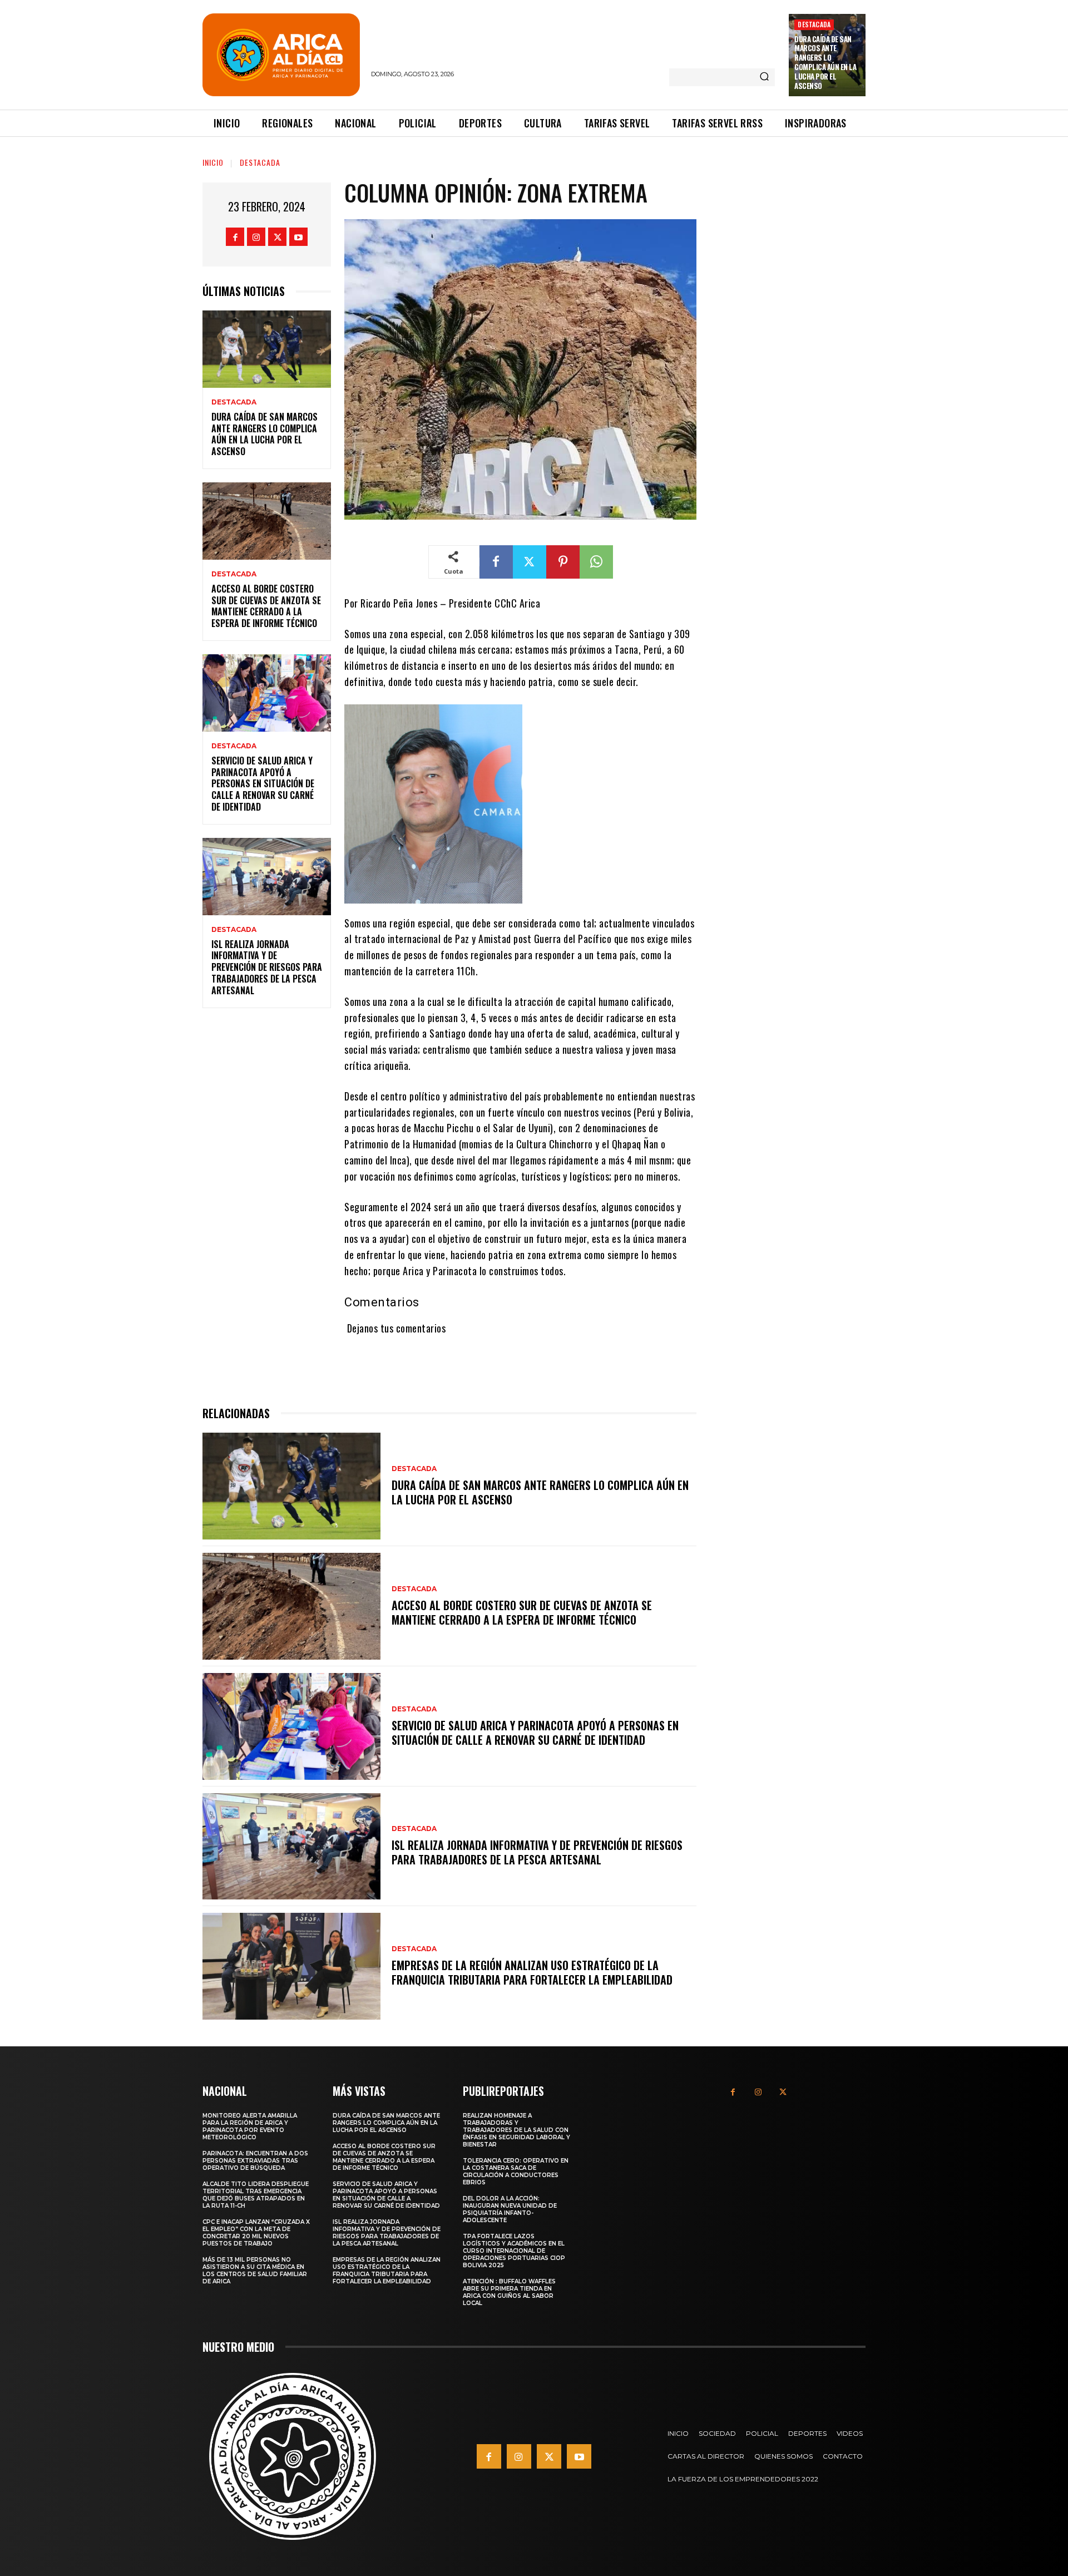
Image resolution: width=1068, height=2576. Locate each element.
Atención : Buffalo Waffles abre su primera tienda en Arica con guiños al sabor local (509, 2292)
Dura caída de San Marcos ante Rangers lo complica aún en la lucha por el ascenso (825, 62)
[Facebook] (235, 237)
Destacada (814, 24)
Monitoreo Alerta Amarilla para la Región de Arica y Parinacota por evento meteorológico (250, 2126)
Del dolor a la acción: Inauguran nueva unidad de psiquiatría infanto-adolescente (510, 2209)
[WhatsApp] (596, 562)
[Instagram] (256, 237)
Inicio (213, 162)
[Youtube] (298, 237)
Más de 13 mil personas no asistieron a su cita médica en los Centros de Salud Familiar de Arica (255, 2271)
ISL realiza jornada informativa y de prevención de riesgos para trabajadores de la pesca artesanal (267, 967)
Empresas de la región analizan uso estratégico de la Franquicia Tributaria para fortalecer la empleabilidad (532, 1972)
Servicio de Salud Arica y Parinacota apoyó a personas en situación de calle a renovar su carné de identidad (263, 784)
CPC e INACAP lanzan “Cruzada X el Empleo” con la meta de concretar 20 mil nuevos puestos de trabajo (256, 2233)
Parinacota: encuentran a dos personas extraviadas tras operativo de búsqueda (255, 2161)
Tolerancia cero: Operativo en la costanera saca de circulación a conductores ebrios (516, 2172)
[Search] (764, 77)
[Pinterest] (563, 562)
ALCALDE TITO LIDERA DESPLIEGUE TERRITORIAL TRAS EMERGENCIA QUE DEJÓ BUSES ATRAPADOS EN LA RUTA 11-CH (256, 2195)
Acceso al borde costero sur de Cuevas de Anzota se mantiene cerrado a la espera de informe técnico (266, 606)
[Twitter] (277, 237)
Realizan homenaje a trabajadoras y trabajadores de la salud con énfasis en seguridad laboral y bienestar (516, 2130)
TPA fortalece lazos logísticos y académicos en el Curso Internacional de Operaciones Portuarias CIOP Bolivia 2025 (514, 2251)
